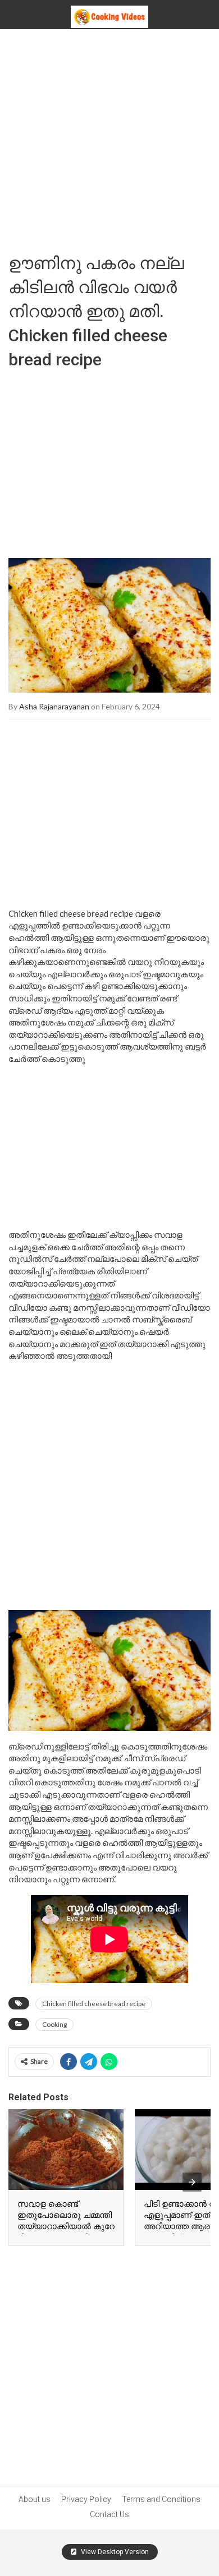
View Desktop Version (114, 2552)
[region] (109, 460)
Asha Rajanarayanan (54, 706)
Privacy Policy (86, 2499)
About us (35, 2499)
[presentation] (192, 2182)
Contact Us (109, 2514)
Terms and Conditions (161, 2499)
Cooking (54, 2024)
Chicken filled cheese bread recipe (94, 2004)
